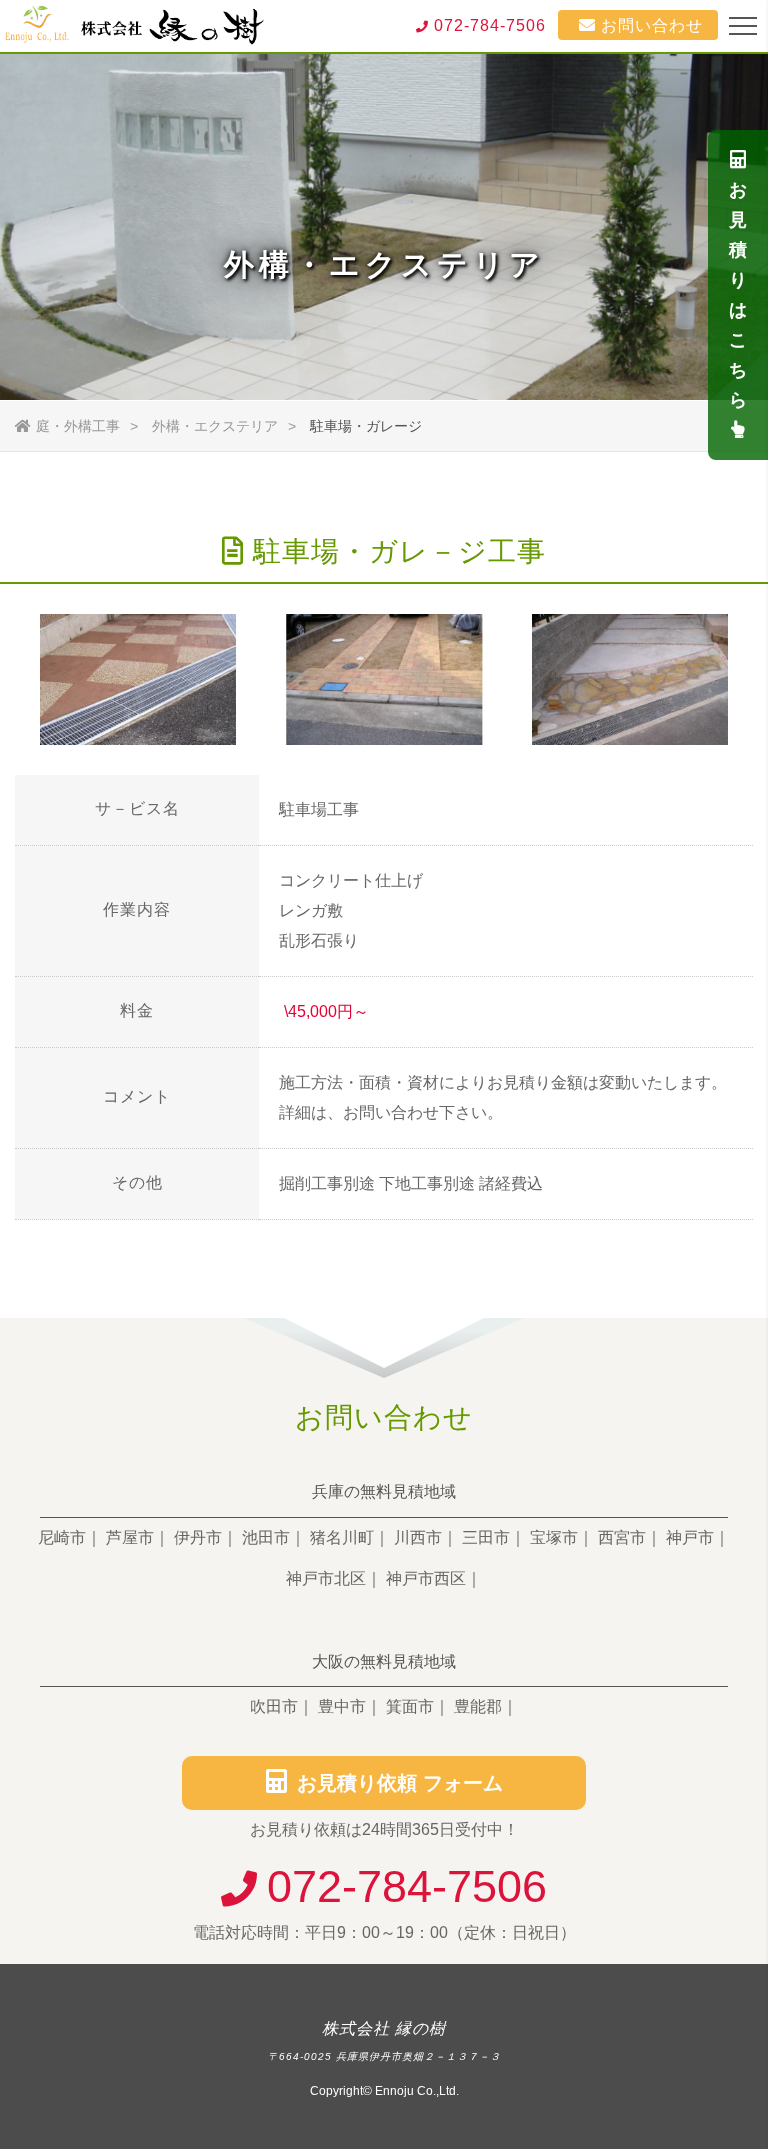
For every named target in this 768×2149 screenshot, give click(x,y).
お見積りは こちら (738, 295)
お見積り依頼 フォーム (400, 1783)
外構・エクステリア (215, 426)
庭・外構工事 (78, 426)
